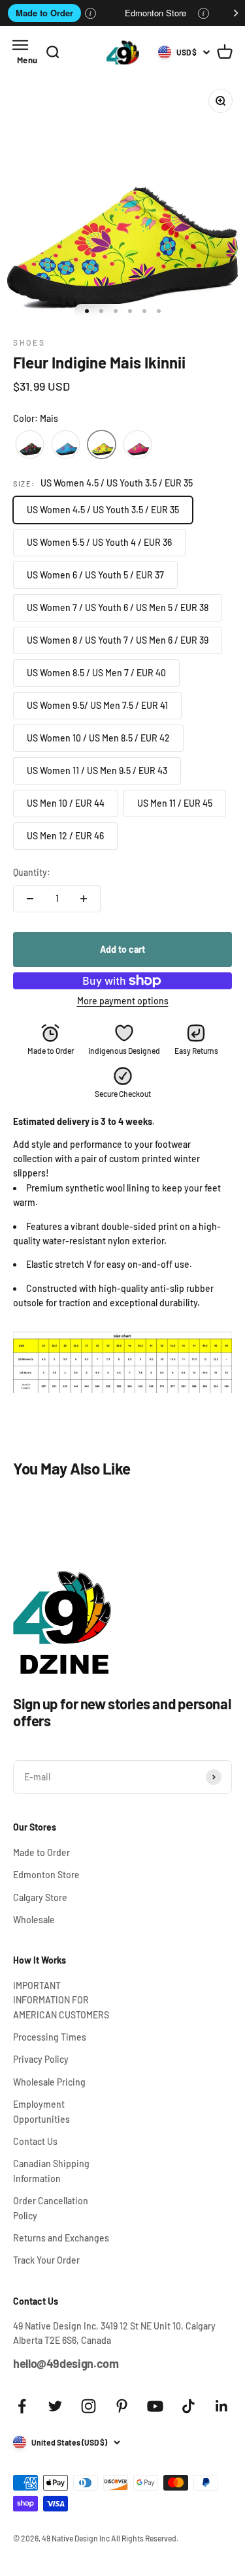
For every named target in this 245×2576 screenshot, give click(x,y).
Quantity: (32, 872)
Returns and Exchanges (61, 2238)
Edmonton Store (155, 13)
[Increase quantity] (84, 899)
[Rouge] (138, 445)
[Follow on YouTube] (155, 2406)
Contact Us (35, 2141)
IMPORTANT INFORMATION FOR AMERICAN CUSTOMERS (61, 2000)
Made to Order (44, 13)
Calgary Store (40, 1897)
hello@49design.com (66, 2363)
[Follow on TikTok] (188, 2406)
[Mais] (102, 445)
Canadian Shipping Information (51, 2171)
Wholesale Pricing (49, 2082)
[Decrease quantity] (30, 899)
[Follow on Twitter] (55, 2406)
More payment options (123, 1001)
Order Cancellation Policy (51, 2208)
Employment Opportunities (41, 2111)
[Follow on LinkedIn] (222, 2406)
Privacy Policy (41, 2059)
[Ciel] (66, 445)
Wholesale (34, 1920)
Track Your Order (46, 2260)
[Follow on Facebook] (22, 2406)
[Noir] (30, 445)
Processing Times (50, 2037)
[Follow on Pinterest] (122, 2406)
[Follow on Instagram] (89, 2406)
